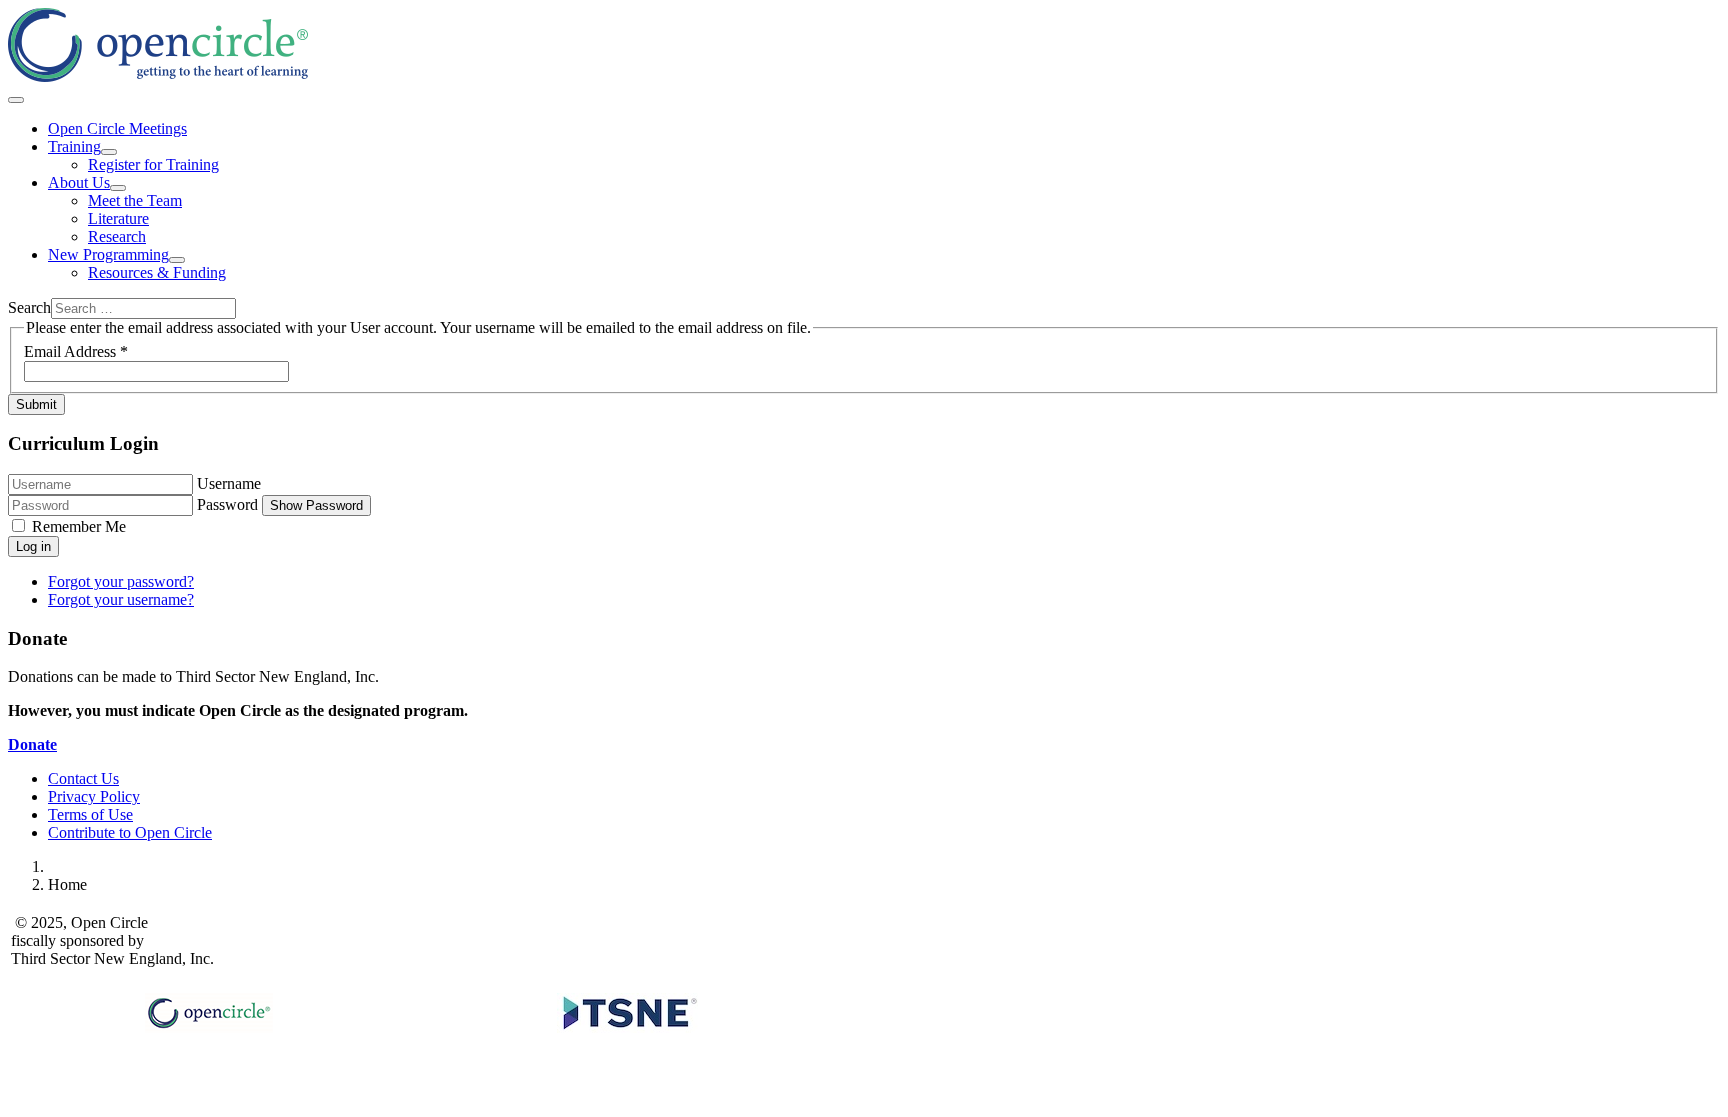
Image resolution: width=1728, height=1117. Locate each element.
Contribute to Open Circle (130, 832)
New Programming (108, 254)
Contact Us (83, 778)
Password (227, 504)
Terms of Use (90, 814)
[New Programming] (177, 260)
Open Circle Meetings (117, 128)
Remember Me (79, 526)
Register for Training (153, 164)
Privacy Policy (94, 796)
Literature (118, 218)
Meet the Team (135, 200)
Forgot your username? (121, 599)
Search (29, 307)
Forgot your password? (121, 581)
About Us (79, 182)
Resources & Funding (157, 272)
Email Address (76, 351)
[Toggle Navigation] (16, 100)
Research (117, 236)
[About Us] (118, 188)
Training (74, 146)
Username (229, 483)
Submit (36, 404)
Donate (32, 744)
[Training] (109, 152)
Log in (33, 546)
